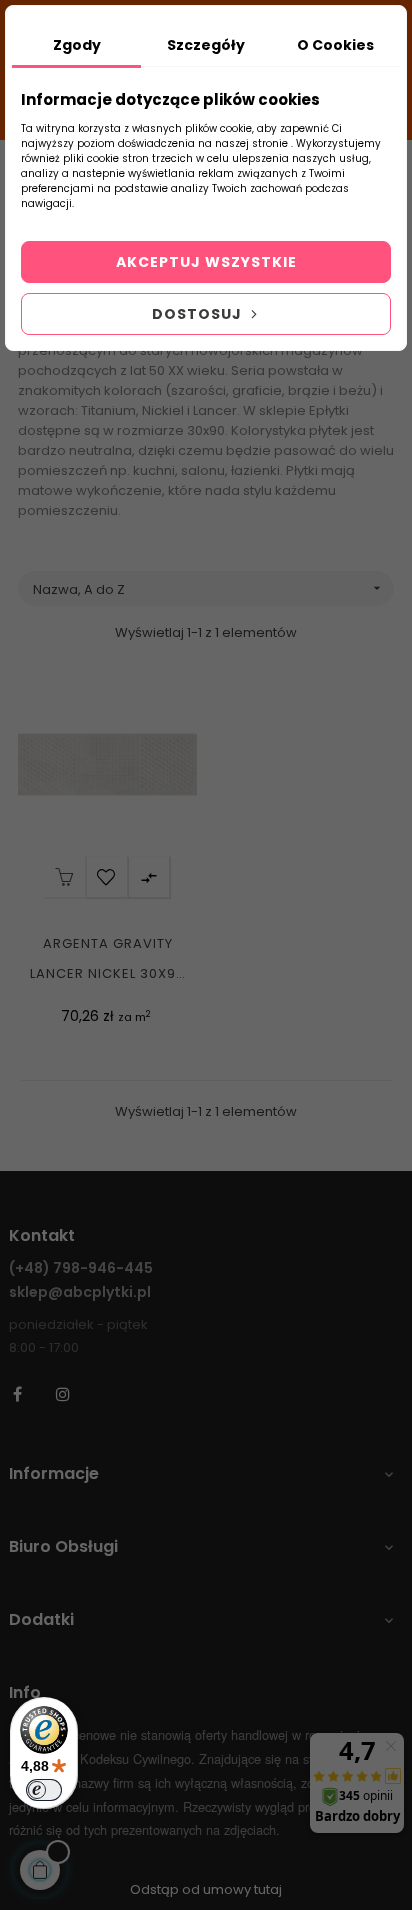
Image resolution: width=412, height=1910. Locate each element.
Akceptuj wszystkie (206, 262)
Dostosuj (199, 314)
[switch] (44, 1790)
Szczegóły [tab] (206, 45)
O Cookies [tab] (335, 45)
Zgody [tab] (77, 45)
